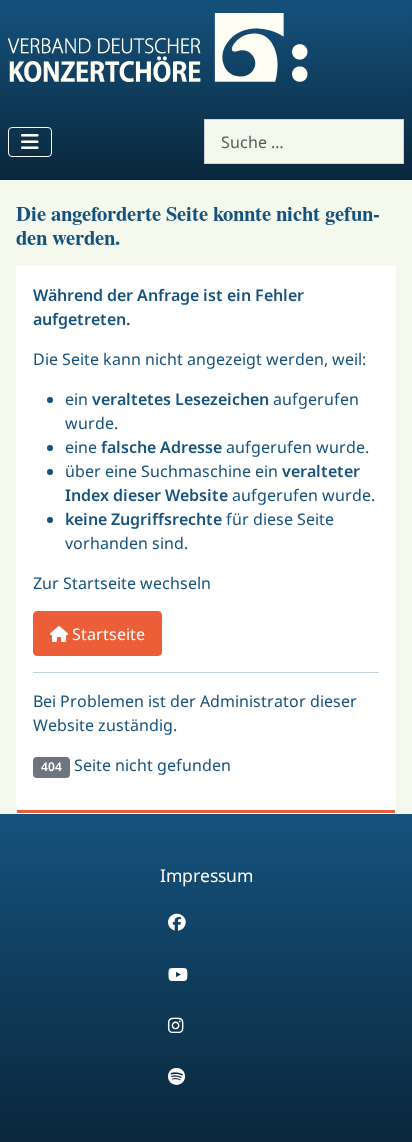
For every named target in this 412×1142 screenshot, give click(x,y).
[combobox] (304, 141)
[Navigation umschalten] (30, 142)
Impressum (206, 875)
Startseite (106, 634)
